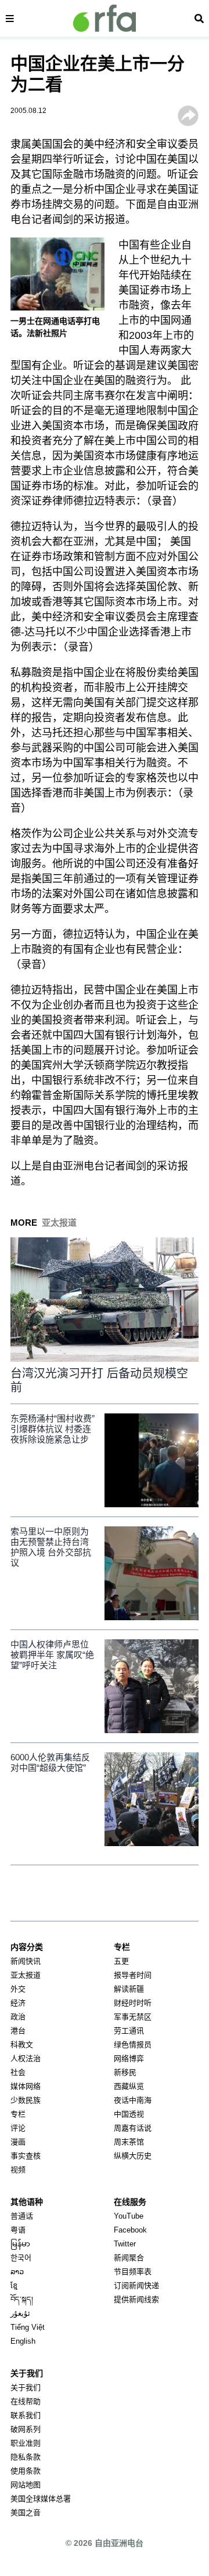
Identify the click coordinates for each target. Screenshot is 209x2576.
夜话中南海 (133, 2100)
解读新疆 (129, 1989)
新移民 (125, 2072)
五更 (121, 1961)
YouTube (129, 2216)
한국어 (21, 2258)
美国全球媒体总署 (41, 2499)
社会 (18, 2072)
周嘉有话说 (133, 2128)
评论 (18, 2128)
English (23, 2341)
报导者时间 (133, 1975)
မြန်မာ (20, 2244)
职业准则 (26, 2443)
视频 (18, 2170)
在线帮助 (26, 2401)
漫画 (18, 2142)
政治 (18, 2017)
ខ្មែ (14, 2285)
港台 (18, 2031)
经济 (18, 2003)
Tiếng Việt (28, 2327)
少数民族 (26, 2100)
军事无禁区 (133, 2017)
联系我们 (26, 2415)
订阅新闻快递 (136, 2285)
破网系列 (26, 2429)
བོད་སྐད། (22, 2299)
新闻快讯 (26, 1961)
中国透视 (129, 2114)
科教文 (22, 2045)
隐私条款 (26, 2457)
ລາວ (17, 2272)
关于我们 (26, 2387)
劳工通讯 (129, 2031)
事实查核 (26, 2156)
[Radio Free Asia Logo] (105, 18)
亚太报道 (26, 1975)
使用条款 (26, 2471)
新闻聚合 (129, 2258)
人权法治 (26, 2058)
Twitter (125, 2244)
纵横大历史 (133, 2156)
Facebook (130, 2230)
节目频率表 (133, 2272)
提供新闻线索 (136, 2299)
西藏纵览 (129, 2086)
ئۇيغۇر (20, 2313)
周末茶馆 (129, 2142)
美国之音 (26, 2513)
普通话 (22, 2216)
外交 (18, 1989)
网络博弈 (129, 2058)
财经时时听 (133, 2003)
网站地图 (26, 2485)
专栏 (18, 2114)
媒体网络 (26, 2086)
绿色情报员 (133, 2045)
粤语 (18, 2230)
